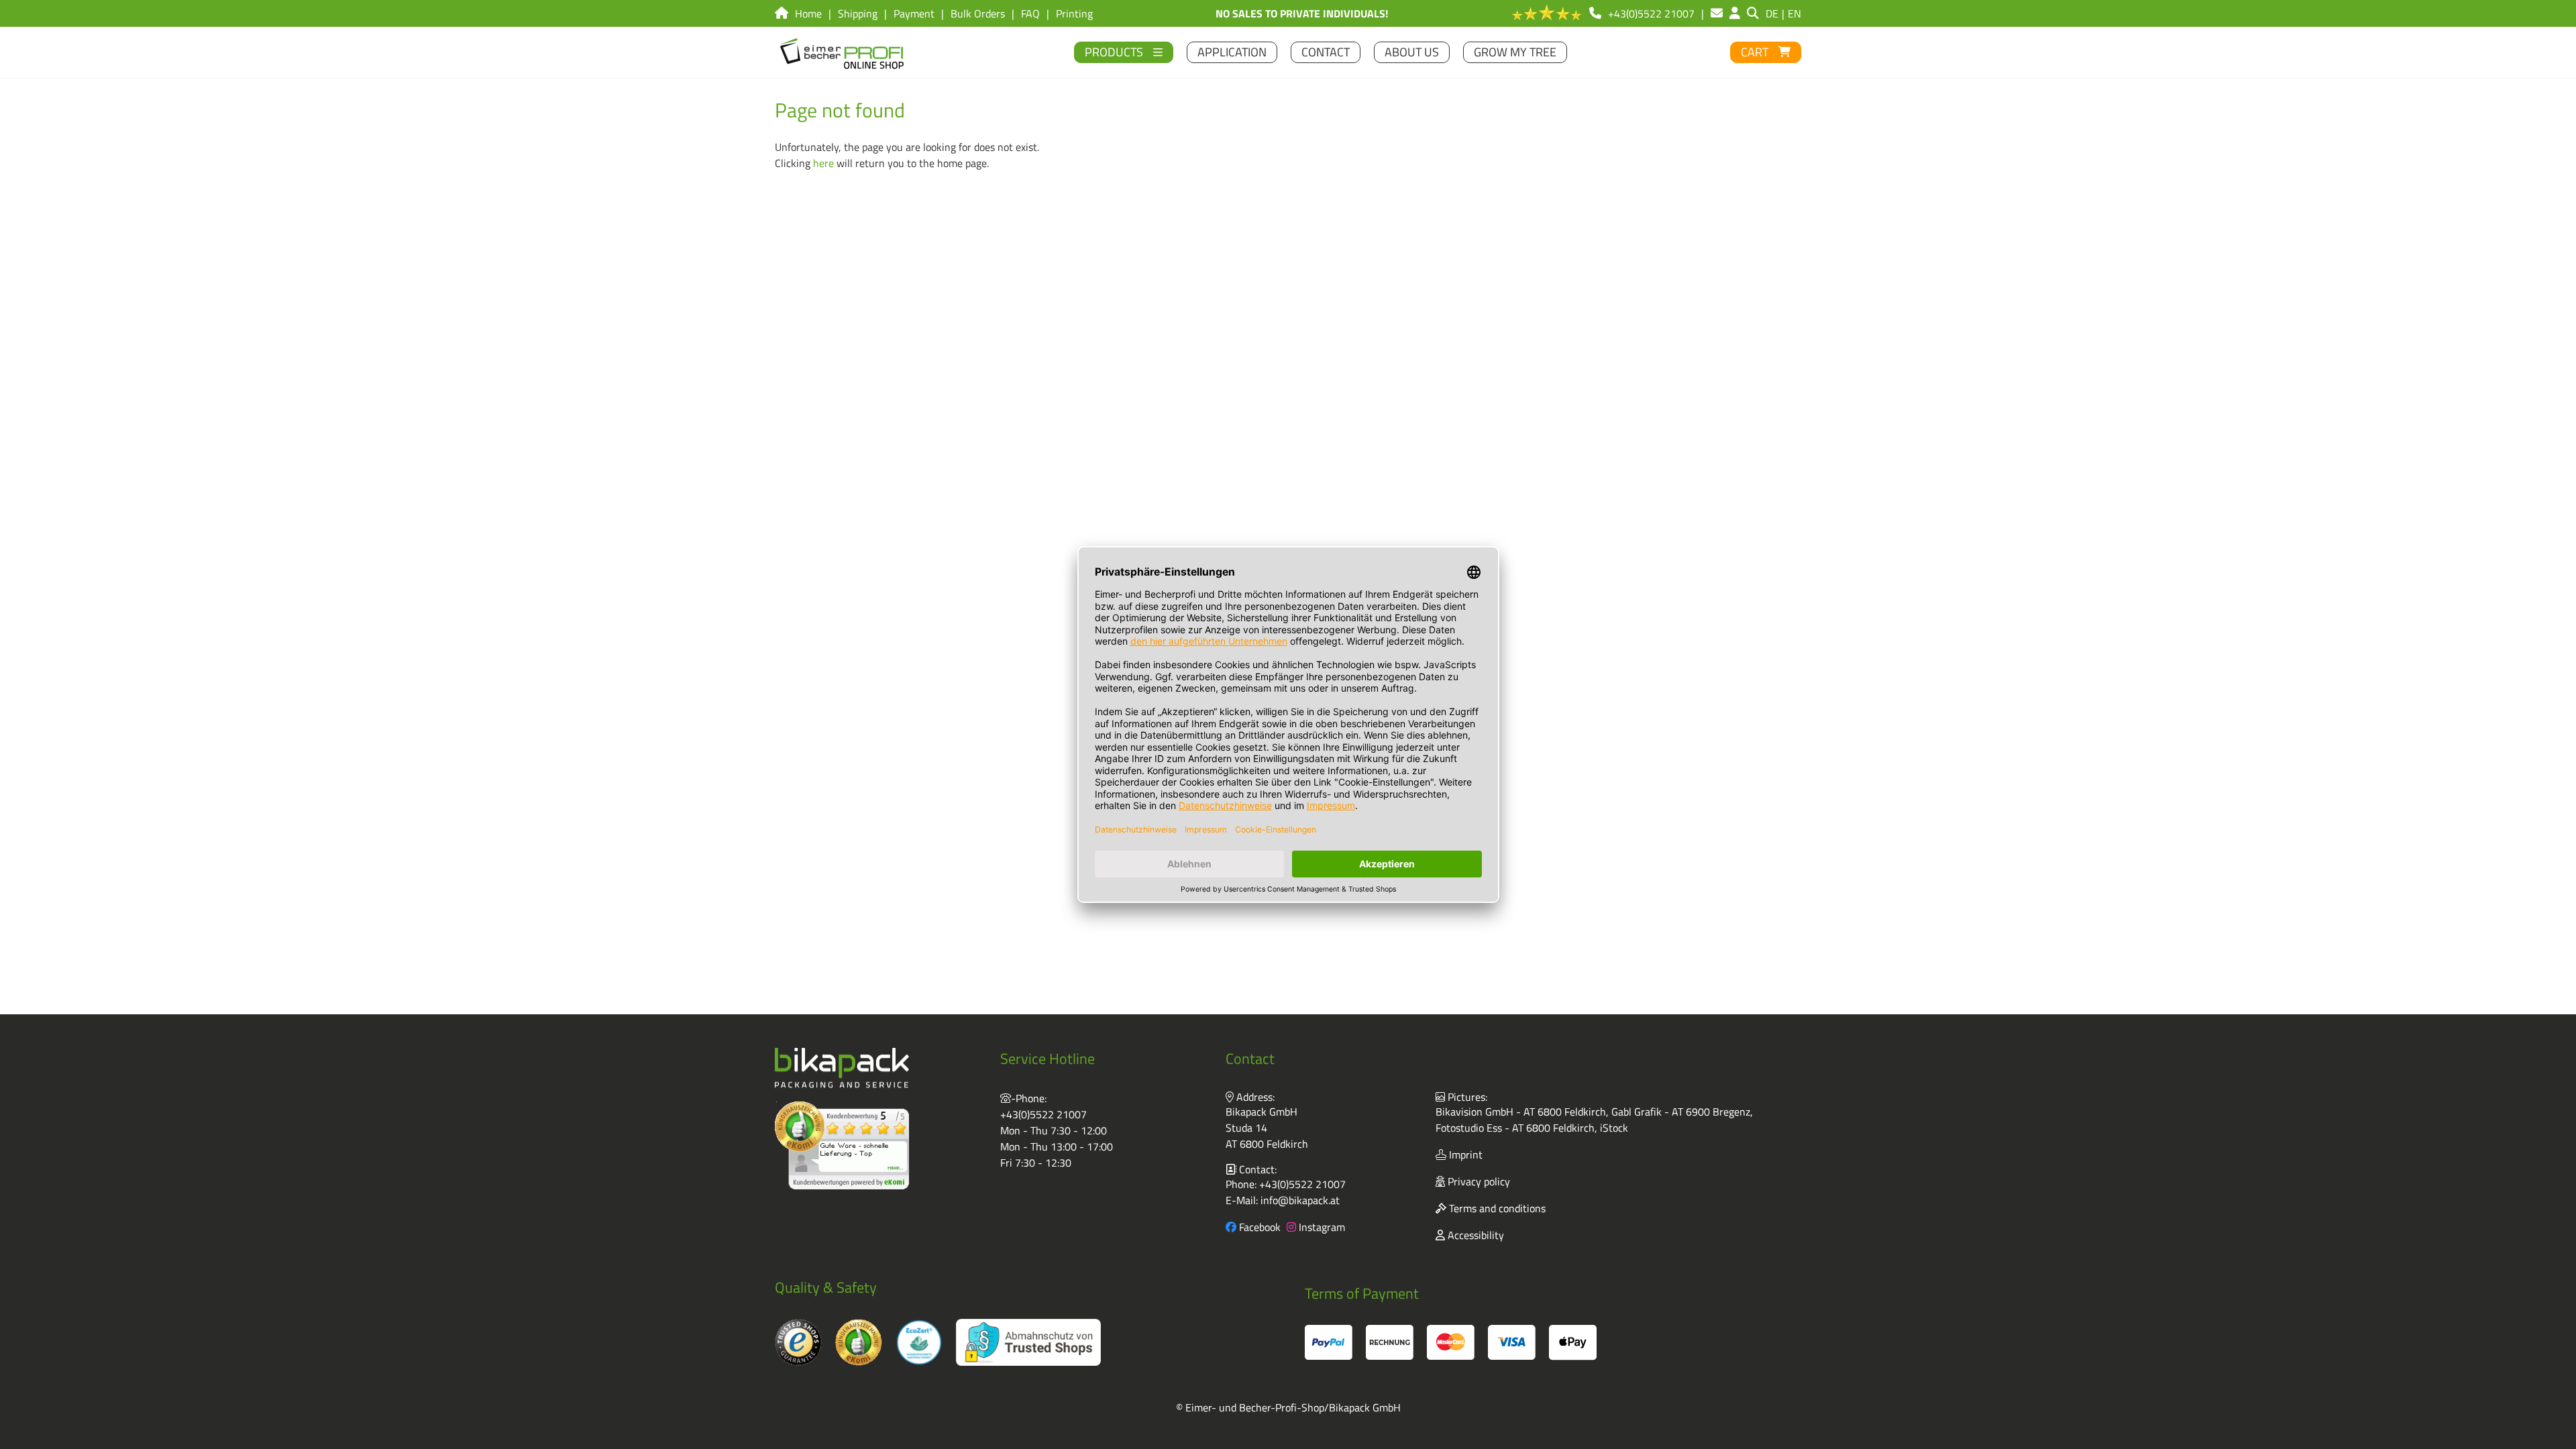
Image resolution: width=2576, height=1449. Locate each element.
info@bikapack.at (1300, 1200)
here (823, 163)
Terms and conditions (1496, 1208)
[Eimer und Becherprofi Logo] (843, 52)
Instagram (1321, 1227)
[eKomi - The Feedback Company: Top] (842, 1145)
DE (1772, 13)
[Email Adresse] (1717, 13)
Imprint (1464, 1155)
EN (1794, 13)
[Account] (1735, 13)
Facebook (1258, 1227)
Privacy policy (1478, 1181)
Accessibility (1474, 1235)
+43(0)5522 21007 (1043, 1114)
